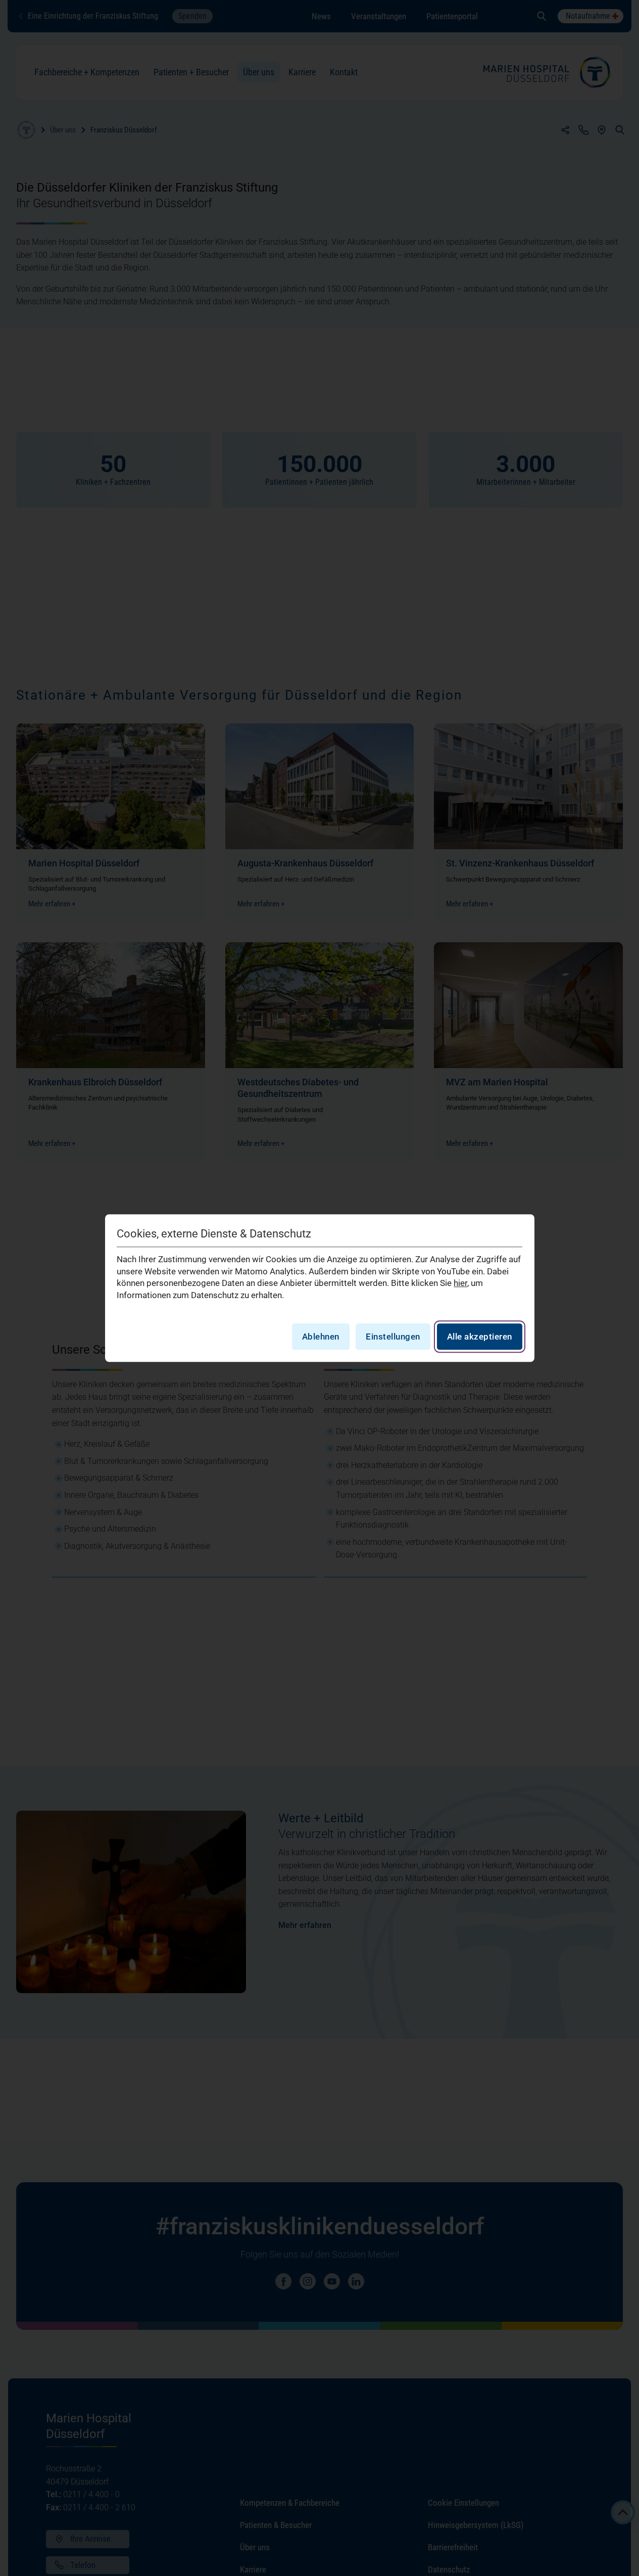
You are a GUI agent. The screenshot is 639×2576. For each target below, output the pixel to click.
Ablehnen (321, 1337)
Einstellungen (393, 1337)
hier (460, 1283)
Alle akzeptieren (480, 1337)
